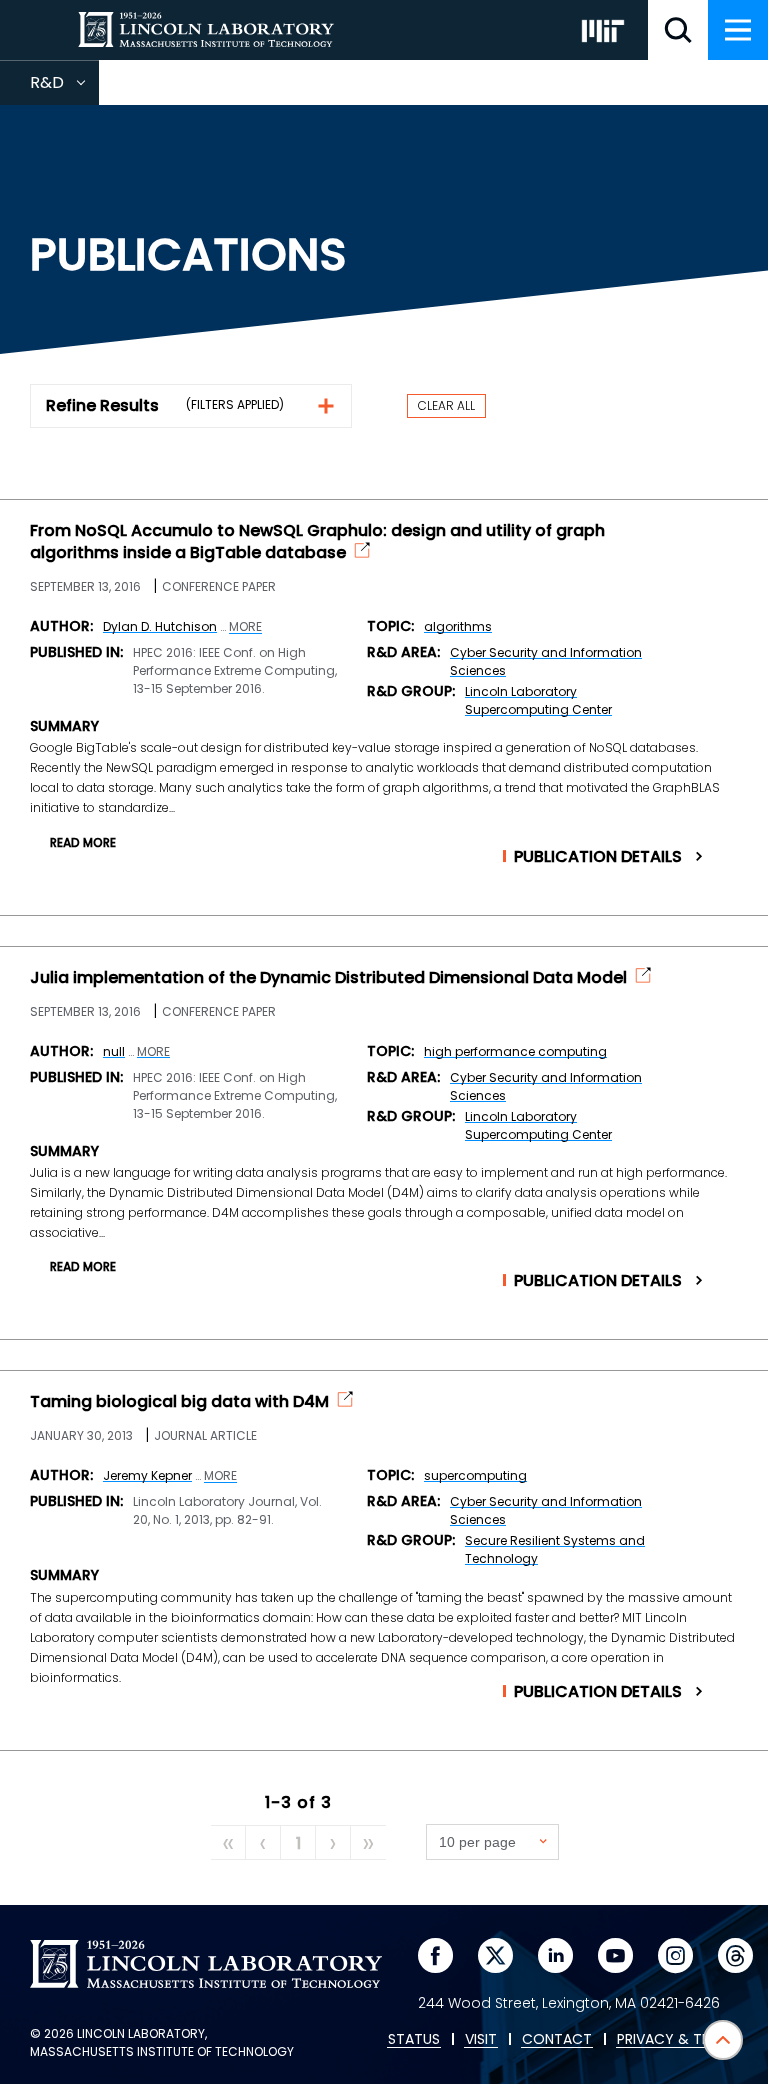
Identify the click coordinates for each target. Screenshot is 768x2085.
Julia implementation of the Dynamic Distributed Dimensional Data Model (328, 978)
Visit (481, 2040)
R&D (64, 88)
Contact (557, 2040)
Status (414, 2040)
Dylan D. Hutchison (160, 626)
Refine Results (102, 405)
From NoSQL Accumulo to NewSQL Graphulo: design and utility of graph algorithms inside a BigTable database (317, 542)
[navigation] (738, 30)
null (114, 1051)
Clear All (446, 405)
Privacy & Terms (677, 2040)
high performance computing (515, 1051)
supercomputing (475, 1475)
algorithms (458, 626)
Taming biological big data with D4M (179, 1402)
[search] (678, 30)
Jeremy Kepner (147, 1475)
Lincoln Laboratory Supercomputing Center (538, 700)
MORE (245, 627)
